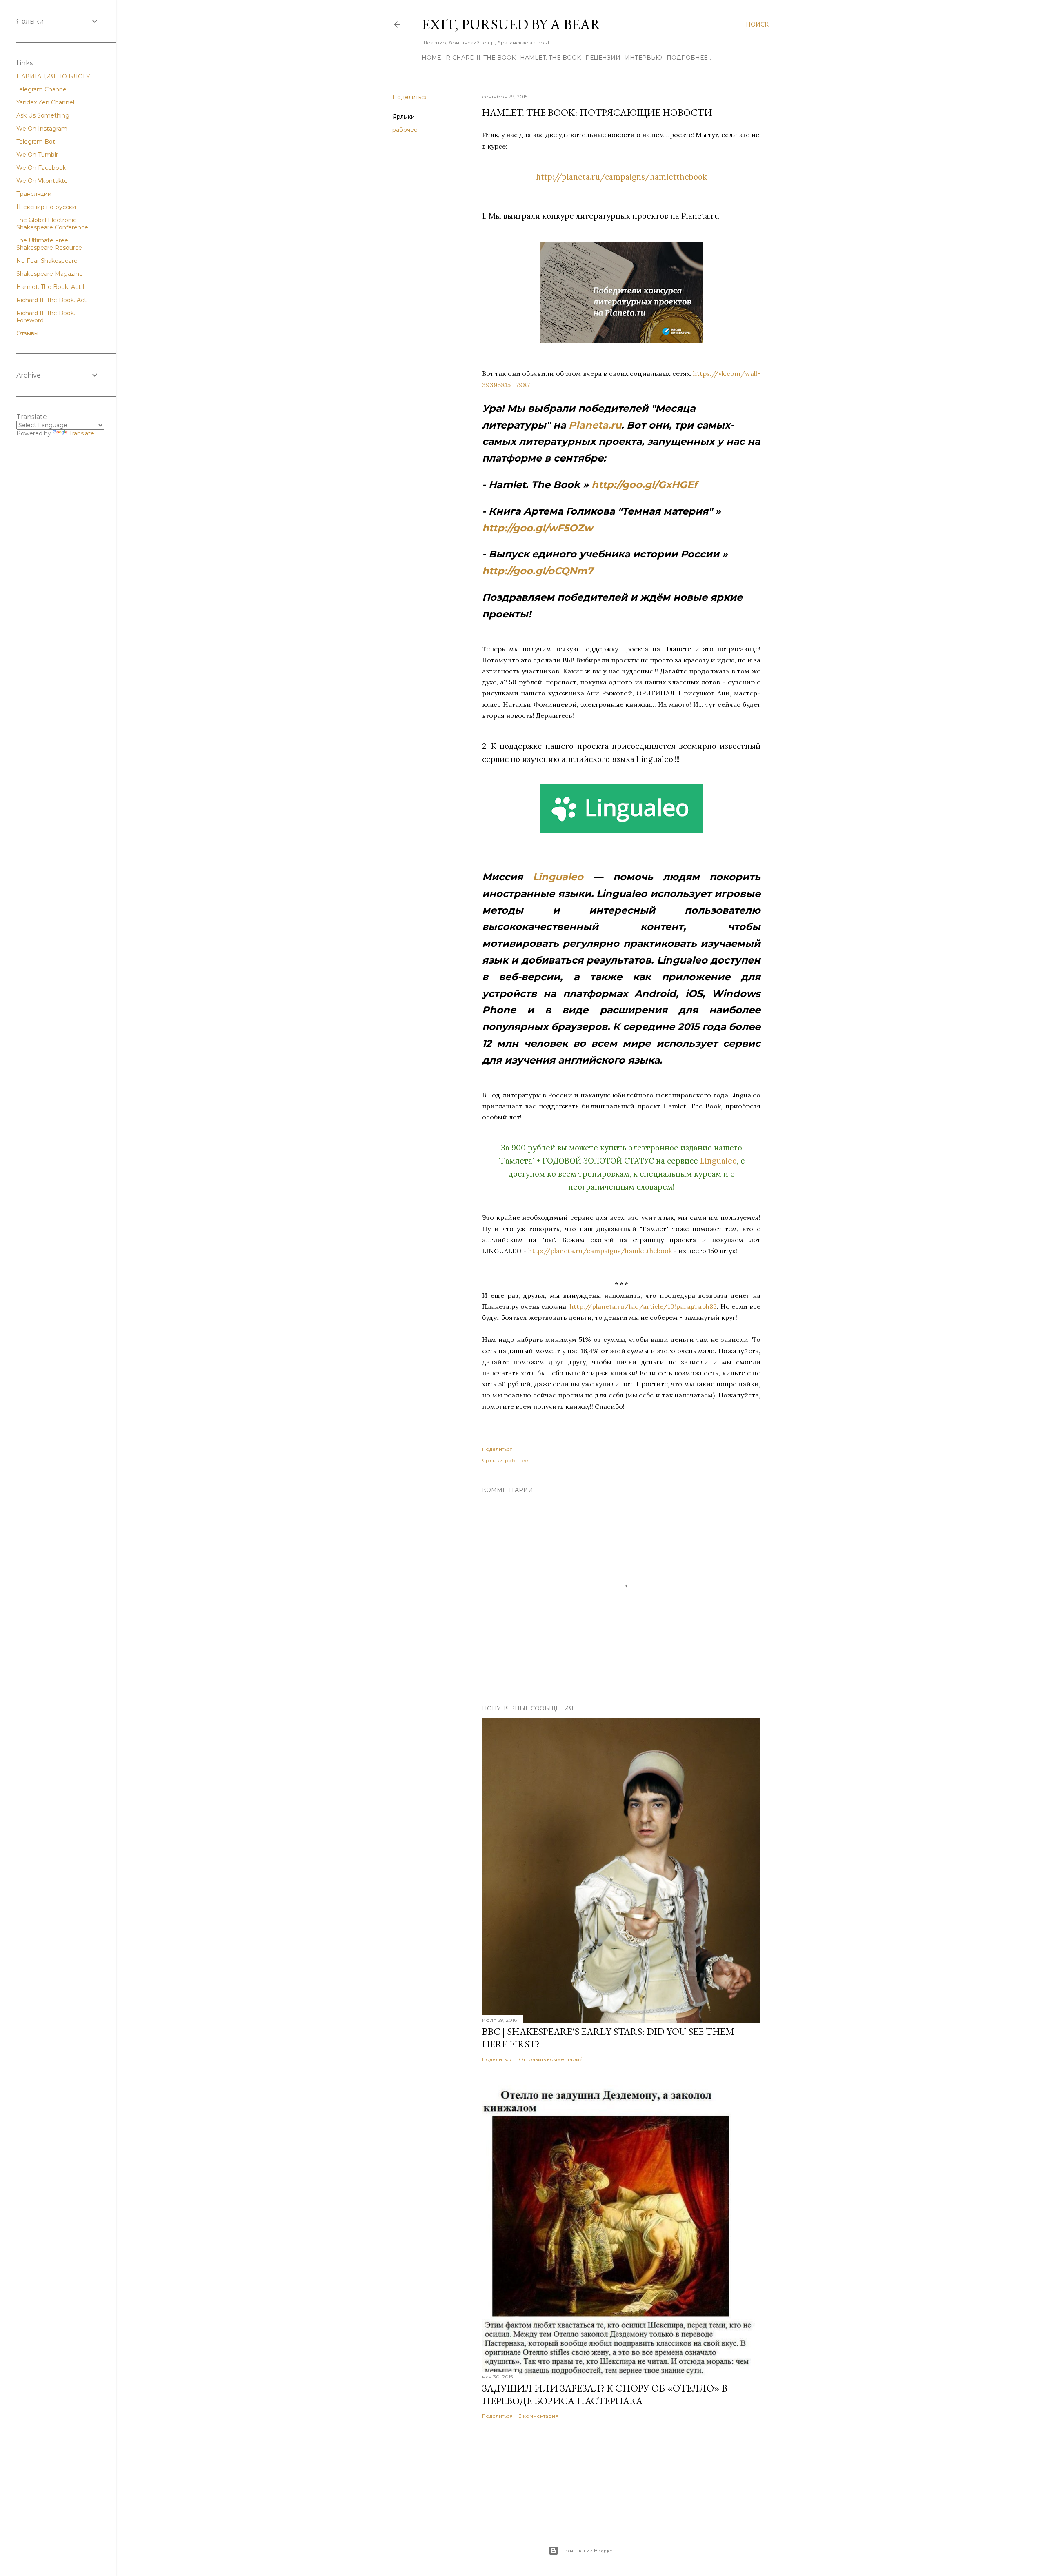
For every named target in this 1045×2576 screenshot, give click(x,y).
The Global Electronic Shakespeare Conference (52, 224)
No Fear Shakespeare (47, 261)
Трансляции (34, 194)
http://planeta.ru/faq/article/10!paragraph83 (643, 1306)
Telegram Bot (36, 142)
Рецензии (603, 58)
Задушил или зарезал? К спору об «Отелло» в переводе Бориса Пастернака (605, 2394)
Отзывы (27, 333)
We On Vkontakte (42, 181)
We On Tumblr (37, 155)
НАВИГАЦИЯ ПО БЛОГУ (53, 76)
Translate (82, 433)
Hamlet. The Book (550, 58)
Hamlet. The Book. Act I (50, 287)
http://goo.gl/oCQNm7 (538, 571)
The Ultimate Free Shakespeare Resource (49, 244)
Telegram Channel (42, 89)
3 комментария (539, 2416)
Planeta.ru (595, 425)
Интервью (644, 58)
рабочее (405, 130)
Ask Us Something (43, 115)
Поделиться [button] (410, 97)
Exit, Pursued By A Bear (511, 24)
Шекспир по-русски (46, 207)
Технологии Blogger (587, 2550)
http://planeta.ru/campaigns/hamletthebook (621, 177)
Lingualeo (558, 877)
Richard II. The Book (481, 58)
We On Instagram (42, 129)
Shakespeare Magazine (50, 274)
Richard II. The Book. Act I (53, 300)
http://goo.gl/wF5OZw (537, 528)
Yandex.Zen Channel (45, 102)
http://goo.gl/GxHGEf (644, 485)
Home (431, 58)
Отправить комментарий (551, 2059)
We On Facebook (41, 168)
